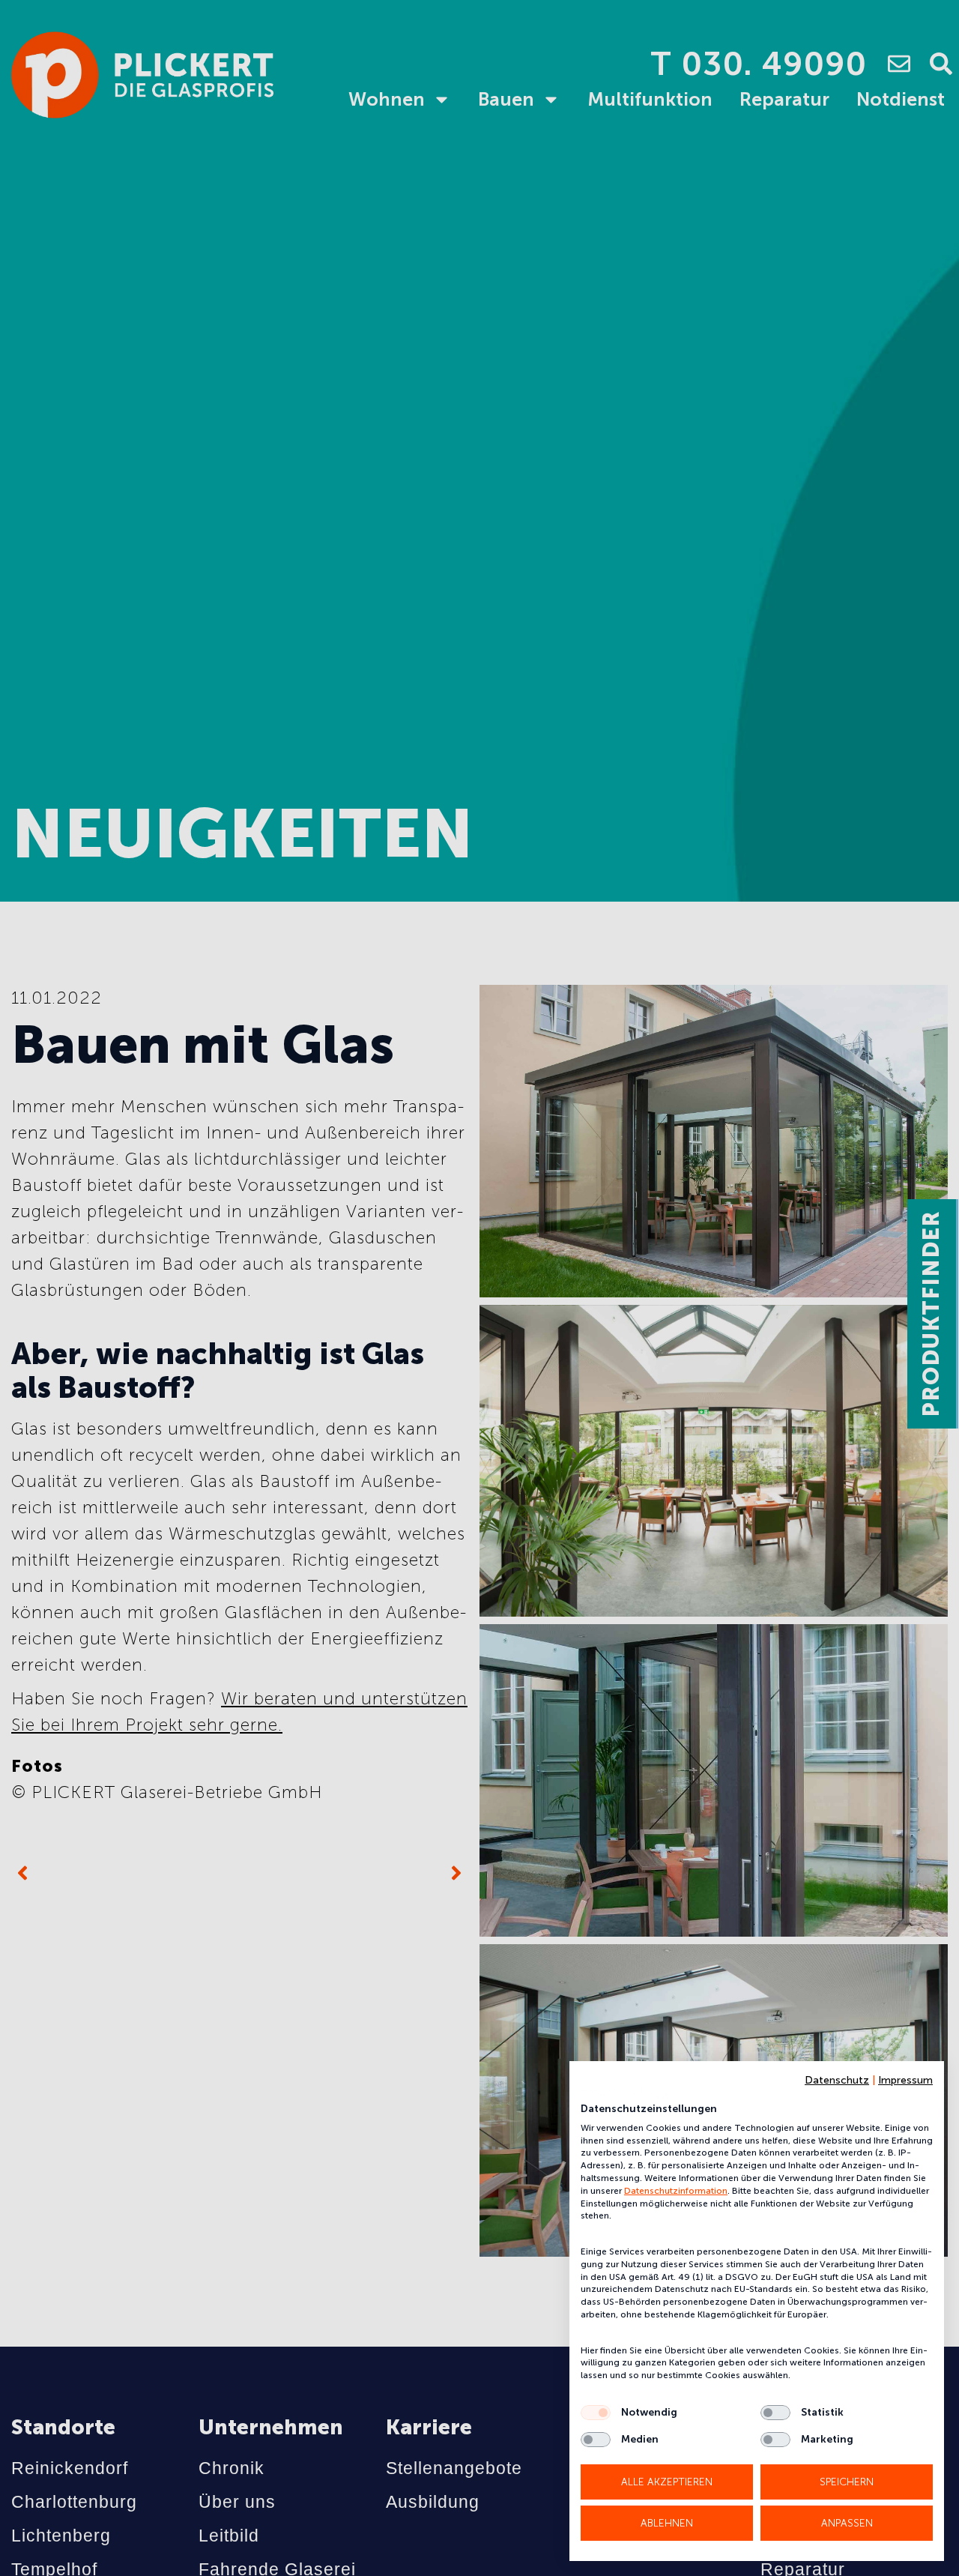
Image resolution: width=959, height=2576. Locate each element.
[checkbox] (596, 2413)
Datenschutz (837, 2080)
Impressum (905, 2080)
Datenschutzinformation (676, 2191)
